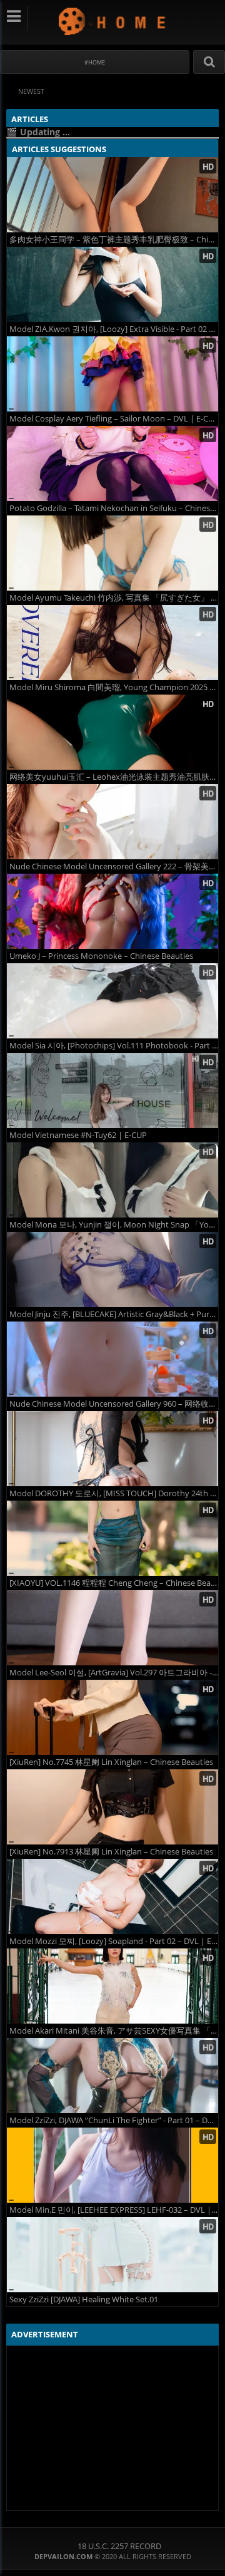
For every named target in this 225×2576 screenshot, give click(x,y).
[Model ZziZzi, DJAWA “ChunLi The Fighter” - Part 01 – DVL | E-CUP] (112, 2076)
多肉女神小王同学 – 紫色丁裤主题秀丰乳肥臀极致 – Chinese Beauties (114, 240)
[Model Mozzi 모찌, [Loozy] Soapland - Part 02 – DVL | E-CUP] (112, 1896)
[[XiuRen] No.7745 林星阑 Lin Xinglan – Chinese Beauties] (112, 1717)
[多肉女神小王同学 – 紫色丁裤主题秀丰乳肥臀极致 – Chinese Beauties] (112, 195)
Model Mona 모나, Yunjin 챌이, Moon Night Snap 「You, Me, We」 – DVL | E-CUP (114, 1225)
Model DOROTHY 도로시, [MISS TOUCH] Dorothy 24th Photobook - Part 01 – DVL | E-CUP (114, 1493)
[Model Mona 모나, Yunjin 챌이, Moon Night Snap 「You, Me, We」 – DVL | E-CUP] (112, 1180)
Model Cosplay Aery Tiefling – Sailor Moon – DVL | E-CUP (114, 419)
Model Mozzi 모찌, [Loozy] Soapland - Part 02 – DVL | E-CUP (114, 1941)
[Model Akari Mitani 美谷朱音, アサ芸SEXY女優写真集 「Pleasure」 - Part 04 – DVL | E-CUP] (112, 1986)
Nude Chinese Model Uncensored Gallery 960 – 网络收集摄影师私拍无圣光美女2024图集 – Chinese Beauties (114, 1404)
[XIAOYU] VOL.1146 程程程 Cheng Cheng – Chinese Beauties (114, 1583)
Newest (31, 91)
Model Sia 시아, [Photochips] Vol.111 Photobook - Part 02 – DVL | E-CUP (114, 1046)
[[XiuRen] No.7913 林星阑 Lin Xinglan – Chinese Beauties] (112, 1807)
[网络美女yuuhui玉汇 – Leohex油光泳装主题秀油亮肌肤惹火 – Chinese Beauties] (112, 732)
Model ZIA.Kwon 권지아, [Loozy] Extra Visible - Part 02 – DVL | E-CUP (114, 329)
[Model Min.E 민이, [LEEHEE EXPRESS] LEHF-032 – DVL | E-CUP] (112, 2165)
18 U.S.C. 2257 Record (119, 2546)
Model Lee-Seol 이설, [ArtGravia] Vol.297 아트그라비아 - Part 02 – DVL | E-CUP (114, 1673)
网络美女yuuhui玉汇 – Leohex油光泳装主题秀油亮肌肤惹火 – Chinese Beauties (114, 777)
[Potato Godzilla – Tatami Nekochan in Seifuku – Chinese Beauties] (112, 463)
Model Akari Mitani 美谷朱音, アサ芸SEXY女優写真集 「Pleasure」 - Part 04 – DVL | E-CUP (114, 2031)
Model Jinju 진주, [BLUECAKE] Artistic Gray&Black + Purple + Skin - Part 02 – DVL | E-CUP (114, 1314)
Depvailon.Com (113, 21)
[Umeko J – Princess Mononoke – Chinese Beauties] (112, 911)
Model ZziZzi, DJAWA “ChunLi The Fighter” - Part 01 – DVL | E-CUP (114, 2120)
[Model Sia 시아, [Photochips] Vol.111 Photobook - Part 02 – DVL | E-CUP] (112, 1001)
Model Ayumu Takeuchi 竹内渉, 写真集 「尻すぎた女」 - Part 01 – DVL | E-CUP (114, 598)
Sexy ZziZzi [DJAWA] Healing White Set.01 (84, 2299)
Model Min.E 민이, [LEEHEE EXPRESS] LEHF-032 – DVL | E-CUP (114, 2210)
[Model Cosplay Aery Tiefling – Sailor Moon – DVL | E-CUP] (112, 374)
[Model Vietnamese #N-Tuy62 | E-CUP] (112, 1090)
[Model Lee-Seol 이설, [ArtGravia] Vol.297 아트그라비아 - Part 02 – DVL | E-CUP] (112, 1628)
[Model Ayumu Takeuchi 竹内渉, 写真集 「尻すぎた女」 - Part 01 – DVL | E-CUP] (112, 553)
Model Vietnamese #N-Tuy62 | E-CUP (78, 1135)
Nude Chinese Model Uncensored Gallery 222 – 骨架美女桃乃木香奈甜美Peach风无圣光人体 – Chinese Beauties (114, 866)
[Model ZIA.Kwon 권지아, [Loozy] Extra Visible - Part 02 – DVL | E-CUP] (112, 284)
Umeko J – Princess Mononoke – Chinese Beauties (101, 956)
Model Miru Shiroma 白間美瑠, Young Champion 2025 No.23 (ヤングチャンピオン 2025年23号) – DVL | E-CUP (114, 687)
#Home (95, 62)
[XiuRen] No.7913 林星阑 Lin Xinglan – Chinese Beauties (111, 1852)
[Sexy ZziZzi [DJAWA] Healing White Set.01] (112, 2255)
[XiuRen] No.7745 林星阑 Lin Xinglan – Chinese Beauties (111, 1762)
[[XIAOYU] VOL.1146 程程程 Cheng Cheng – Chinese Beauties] (112, 1538)
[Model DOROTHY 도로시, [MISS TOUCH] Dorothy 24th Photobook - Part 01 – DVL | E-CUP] (112, 1449)
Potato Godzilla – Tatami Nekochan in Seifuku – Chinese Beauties (114, 508)
